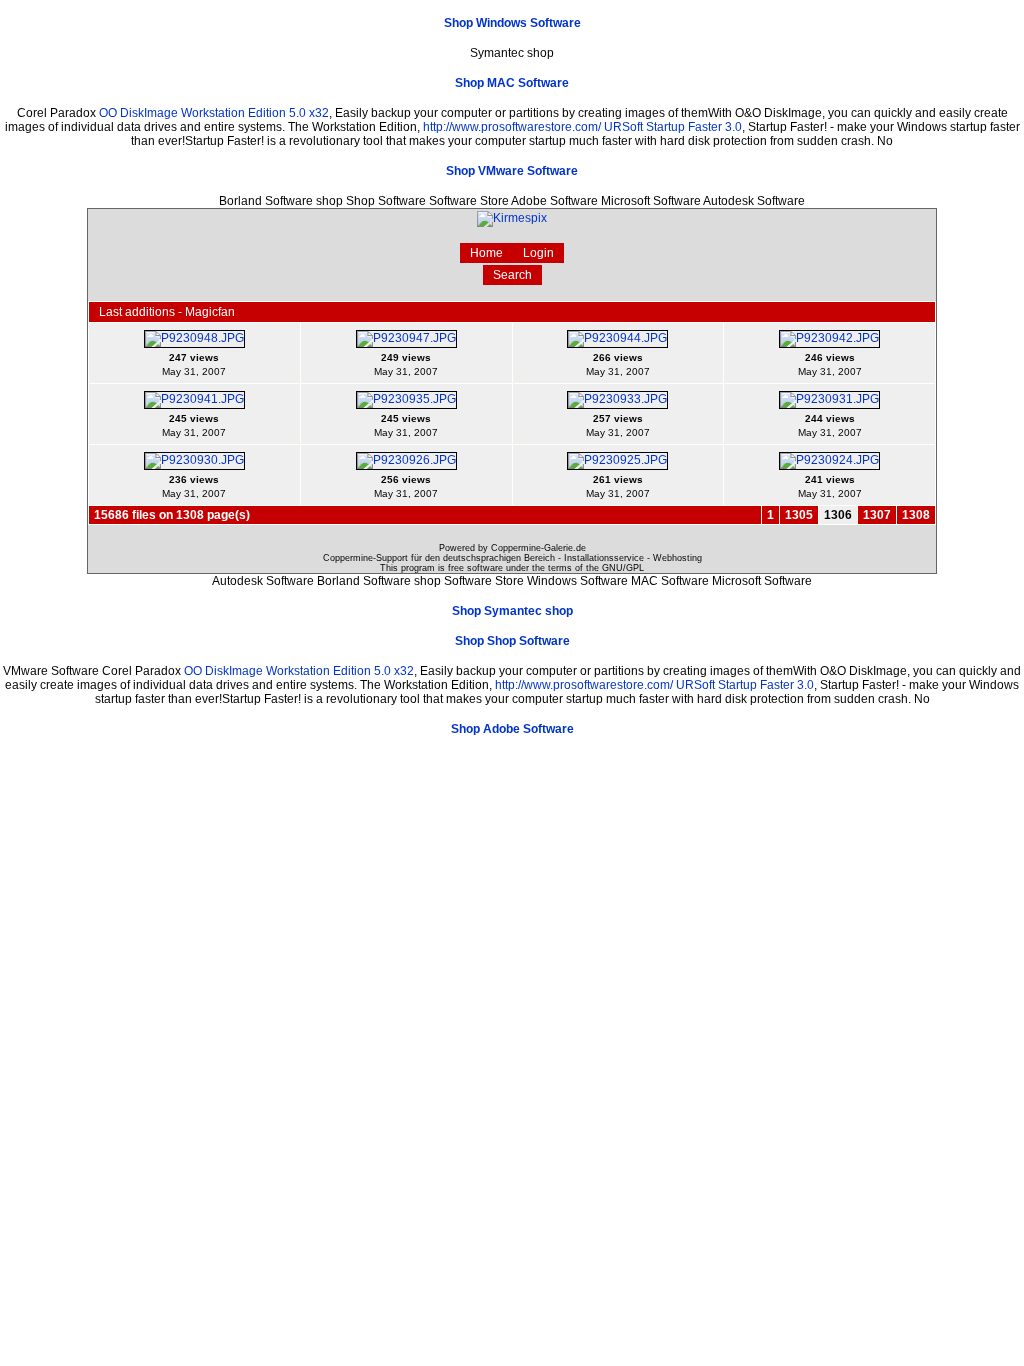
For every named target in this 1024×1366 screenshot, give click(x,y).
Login (538, 253)
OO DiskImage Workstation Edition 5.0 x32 (214, 113)
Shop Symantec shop (512, 611)
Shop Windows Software (512, 23)
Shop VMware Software (512, 171)
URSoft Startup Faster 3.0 (673, 127)
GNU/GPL (623, 568)
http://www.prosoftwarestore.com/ (512, 127)
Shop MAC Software (512, 83)
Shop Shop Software (512, 641)
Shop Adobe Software (512, 729)
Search (512, 275)
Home (486, 253)
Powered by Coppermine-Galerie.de (512, 548)
